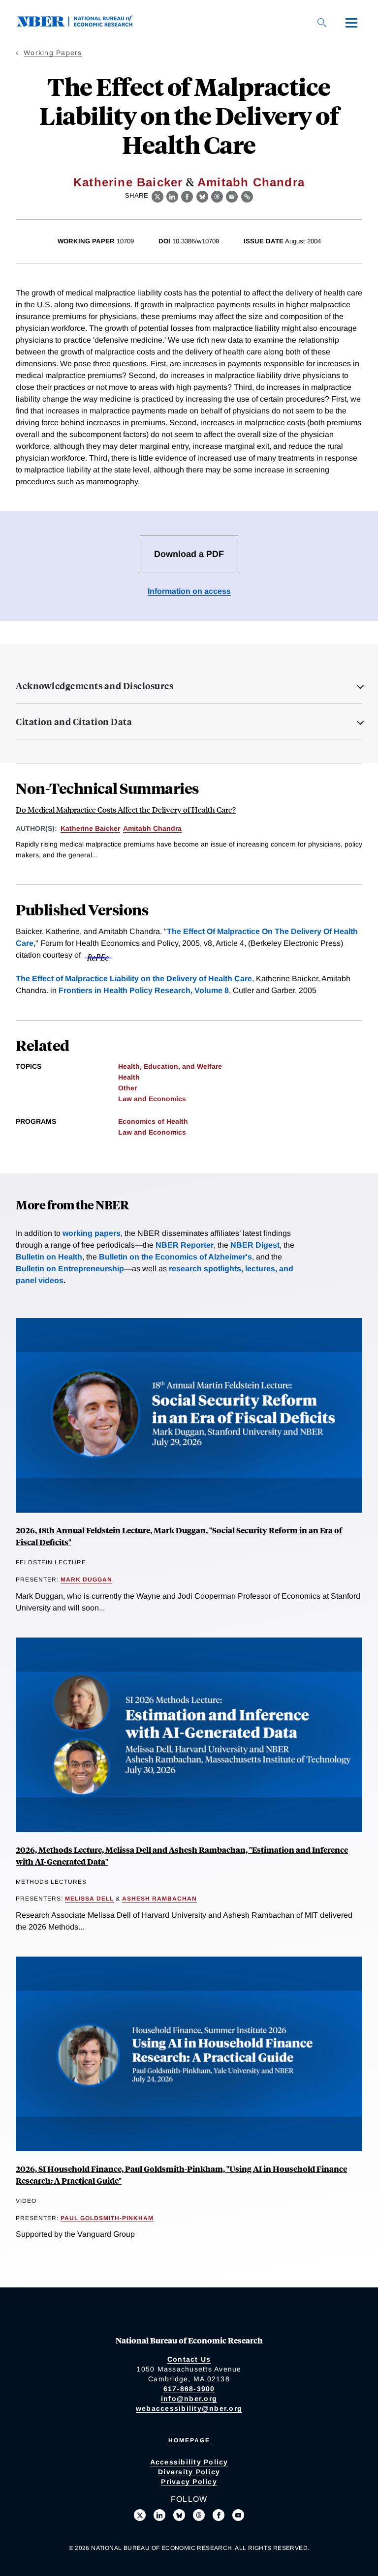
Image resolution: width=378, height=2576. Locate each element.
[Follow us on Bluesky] (179, 2515)
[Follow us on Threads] (199, 2515)
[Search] (322, 23)
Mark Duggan (86, 1580)
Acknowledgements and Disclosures (94, 686)
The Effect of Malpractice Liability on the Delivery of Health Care (134, 979)
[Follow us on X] (140, 2515)
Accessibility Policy (189, 2462)
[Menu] (351, 23)
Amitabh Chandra (251, 182)
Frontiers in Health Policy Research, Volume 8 (144, 990)
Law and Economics (152, 1099)
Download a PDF (189, 554)
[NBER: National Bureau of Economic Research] (83, 24)
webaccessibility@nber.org (189, 2408)
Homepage (189, 2440)
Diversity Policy (189, 2472)
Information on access (189, 591)
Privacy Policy (189, 2482)
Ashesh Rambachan (159, 1899)
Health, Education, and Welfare (170, 1066)
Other (127, 1088)
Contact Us (189, 2359)
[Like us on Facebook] (219, 2515)
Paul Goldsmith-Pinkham (107, 2218)
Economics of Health (153, 1121)
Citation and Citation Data (74, 722)
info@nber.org (189, 2399)
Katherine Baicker (128, 182)
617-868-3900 (189, 2389)
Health (129, 1077)
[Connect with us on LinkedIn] (159, 2515)
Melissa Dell (89, 1899)
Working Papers (53, 53)
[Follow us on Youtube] (238, 2515)
